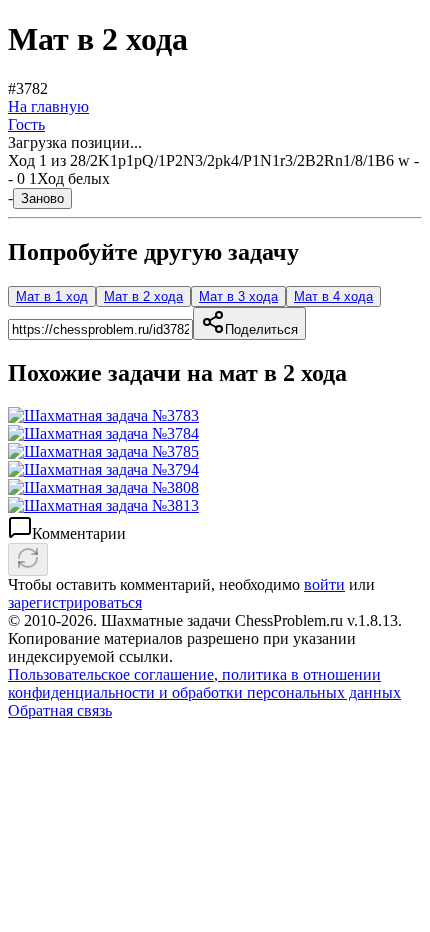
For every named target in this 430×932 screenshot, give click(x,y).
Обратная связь (60, 710)
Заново (42, 198)
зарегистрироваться (75, 602)
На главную (48, 106)
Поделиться (261, 329)
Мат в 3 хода (238, 296)
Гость (26, 124)
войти (324, 584)
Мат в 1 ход (52, 296)
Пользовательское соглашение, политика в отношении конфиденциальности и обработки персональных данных (204, 683)
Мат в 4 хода (333, 296)
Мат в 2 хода (143, 296)
